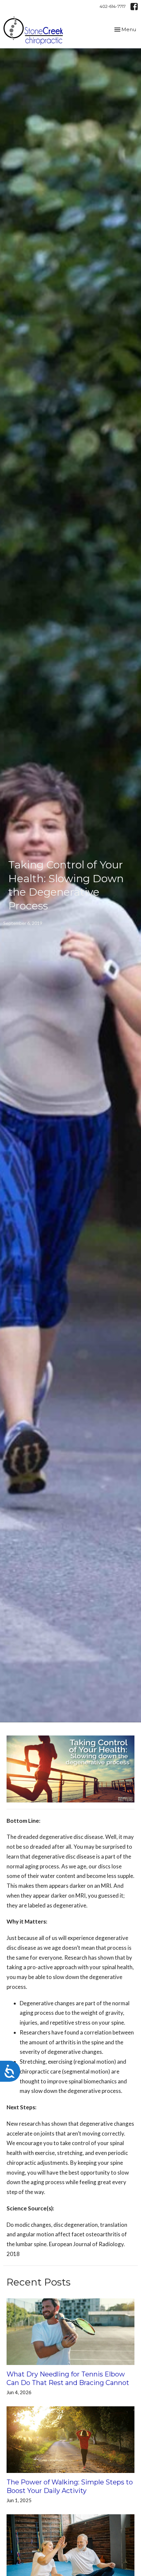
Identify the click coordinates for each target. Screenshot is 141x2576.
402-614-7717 (113, 6)
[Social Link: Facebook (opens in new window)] (134, 7)
